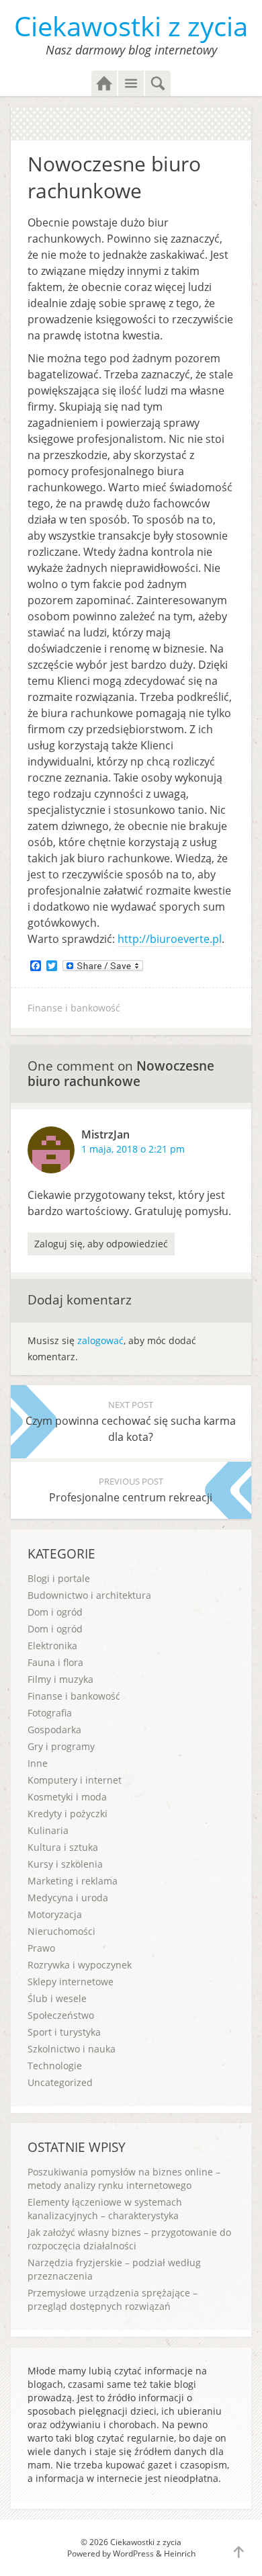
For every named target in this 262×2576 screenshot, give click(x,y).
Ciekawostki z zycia (131, 26)
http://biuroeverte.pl (170, 939)
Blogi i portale (59, 1578)
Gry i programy (61, 1746)
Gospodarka (54, 1730)
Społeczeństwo (61, 2015)
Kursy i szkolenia (65, 1864)
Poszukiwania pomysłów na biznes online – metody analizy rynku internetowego (124, 2178)
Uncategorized (60, 2082)
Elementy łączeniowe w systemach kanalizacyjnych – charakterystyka (105, 2209)
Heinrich (180, 2553)
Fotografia (50, 1713)
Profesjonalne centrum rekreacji (131, 1490)
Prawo (41, 1948)
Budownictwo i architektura (89, 1595)
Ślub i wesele (57, 1998)
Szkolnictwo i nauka (72, 2049)
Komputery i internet (75, 1780)
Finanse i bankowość (74, 1008)
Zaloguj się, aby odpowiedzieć (101, 1244)
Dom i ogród (55, 1612)
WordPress (133, 2553)
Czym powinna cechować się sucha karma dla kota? (131, 1421)
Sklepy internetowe (71, 1982)
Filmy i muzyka (60, 1679)
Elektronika (52, 1646)
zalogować (100, 1340)
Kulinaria (48, 1830)
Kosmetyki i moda (67, 1797)
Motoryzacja (55, 1914)
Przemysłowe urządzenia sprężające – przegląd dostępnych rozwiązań (113, 2299)
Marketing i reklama (73, 1881)
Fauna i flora (55, 1662)
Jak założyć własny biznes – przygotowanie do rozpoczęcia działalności (129, 2239)
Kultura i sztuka (63, 1847)
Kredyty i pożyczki (68, 1814)
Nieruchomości (61, 1931)
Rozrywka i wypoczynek (80, 1965)
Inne (38, 1763)
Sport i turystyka (64, 2032)
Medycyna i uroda (68, 1898)
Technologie (55, 2066)
